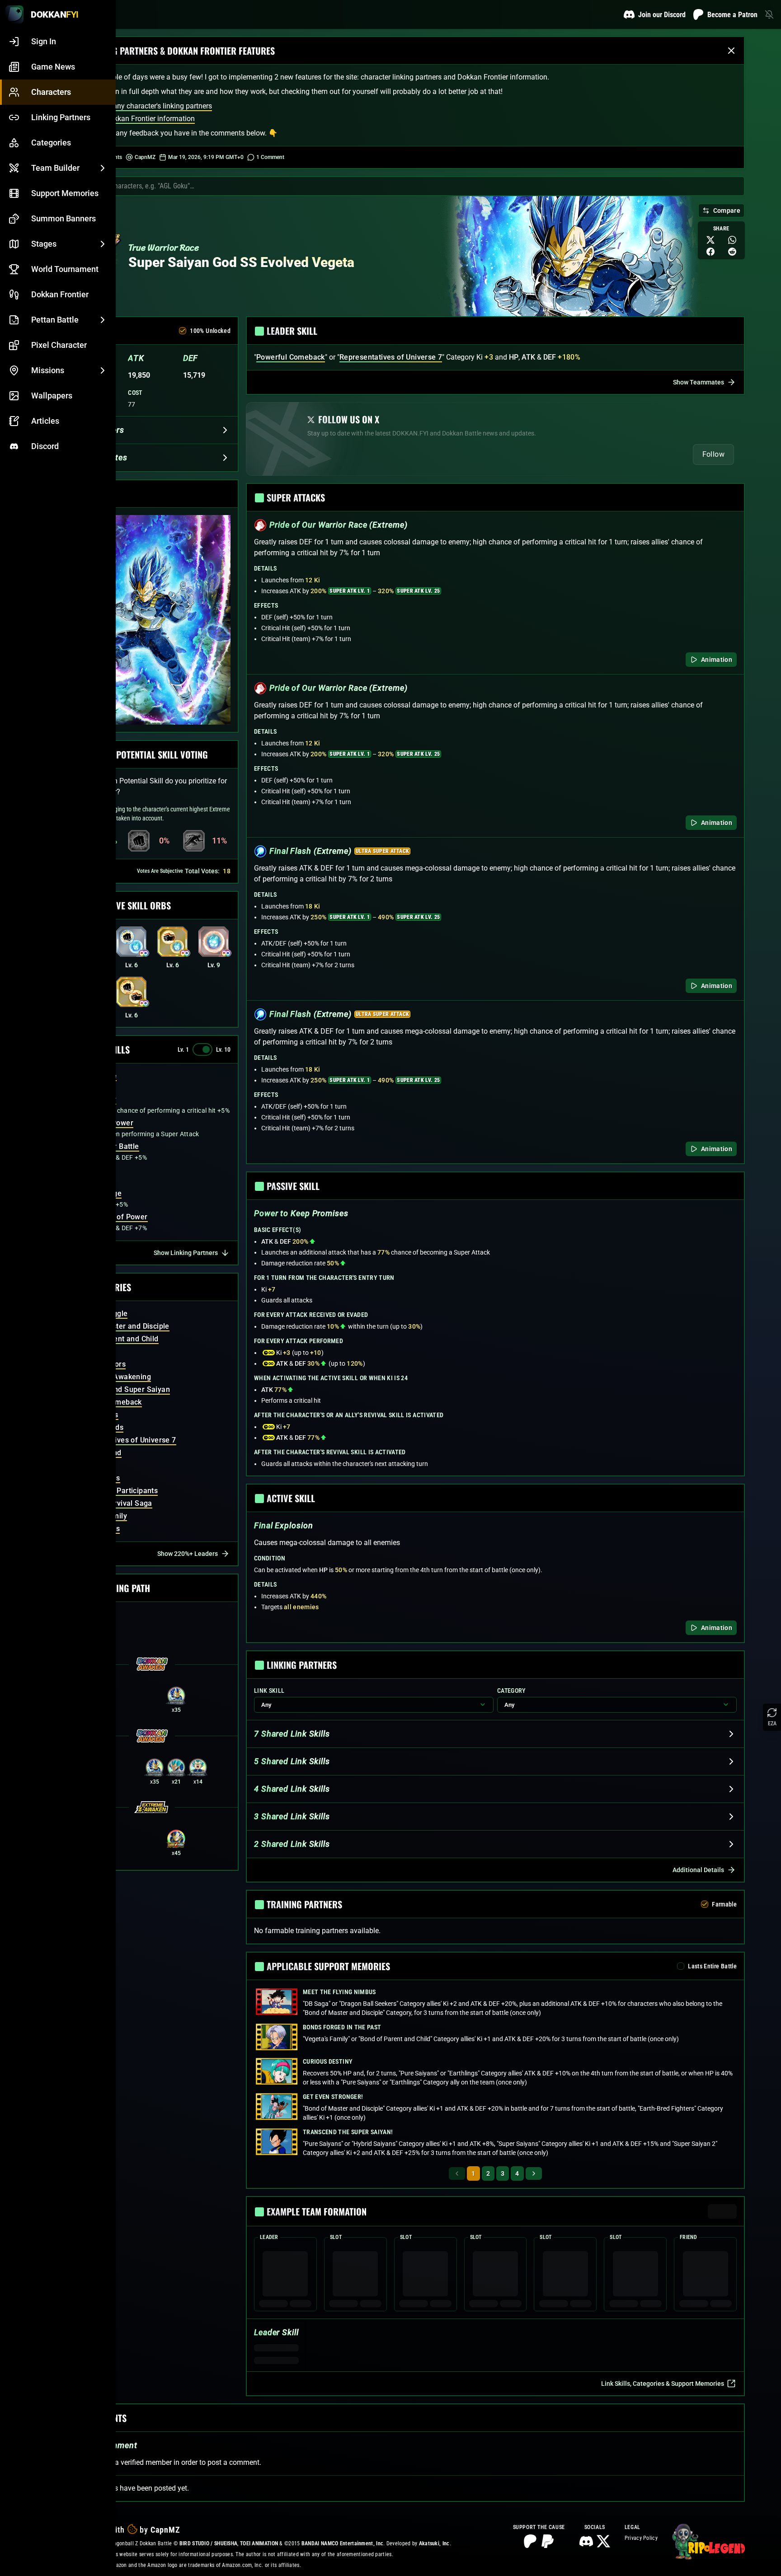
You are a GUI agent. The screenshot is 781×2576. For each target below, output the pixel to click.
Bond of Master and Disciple (121, 1326)
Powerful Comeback (291, 357)
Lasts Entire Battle (712, 1966)
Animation (717, 660)
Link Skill (269, 1691)
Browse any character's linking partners (150, 106)
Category (511, 1691)
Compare (727, 211)
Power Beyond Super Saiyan (122, 1389)
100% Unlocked (210, 331)
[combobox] (413, 186)
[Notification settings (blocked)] (769, 14)
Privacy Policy (641, 2538)
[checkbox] (183, 331)
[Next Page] (534, 2173)
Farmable (724, 1904)
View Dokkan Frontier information (141, 119)
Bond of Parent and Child (116, 1339)
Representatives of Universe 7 (125, 1440)
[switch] (202, 1049)
